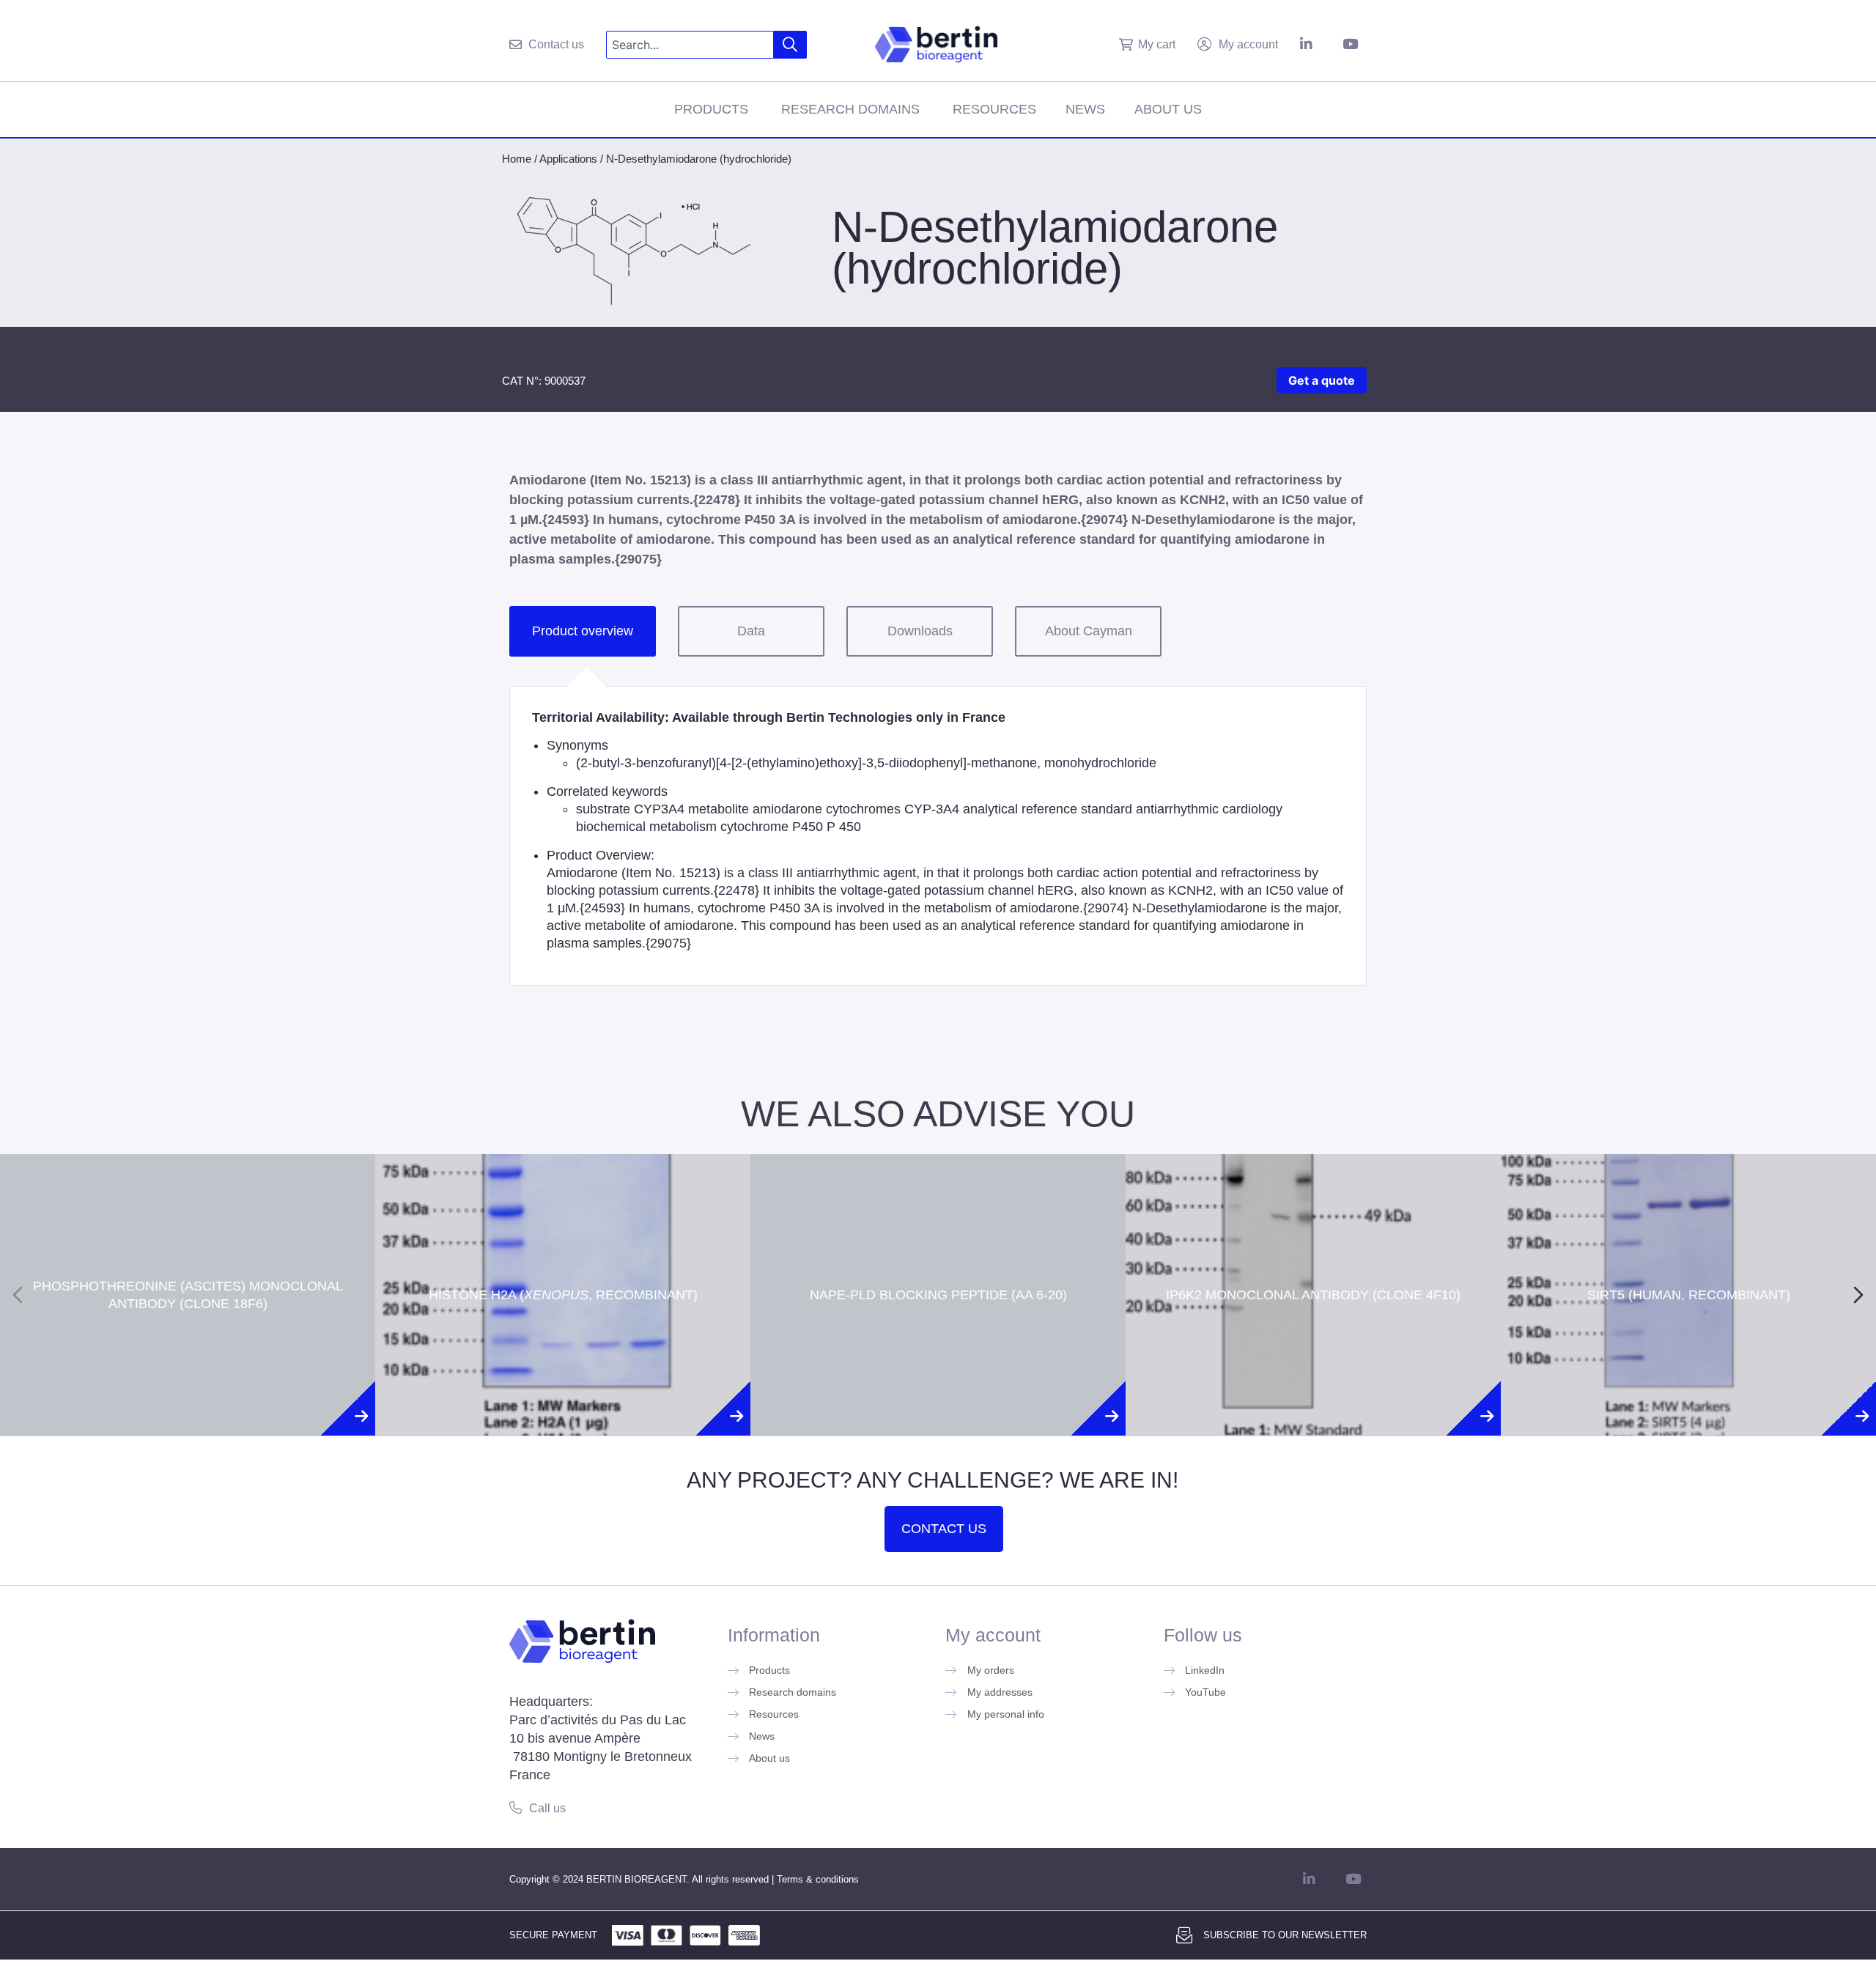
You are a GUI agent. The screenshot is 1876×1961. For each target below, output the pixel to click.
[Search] (790, 45)
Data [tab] (751, 631)
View (188, 1354)
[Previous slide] (18, 1295)
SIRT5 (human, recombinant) (1689, 1233)
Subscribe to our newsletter (1285, 1935)
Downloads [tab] (920, 631)
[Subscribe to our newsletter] (1184, 1935)
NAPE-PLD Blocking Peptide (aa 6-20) (938, 1233)
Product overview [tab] (583, 631)
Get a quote (1322, 380)
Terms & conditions (818, 1879)
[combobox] (690, 45)
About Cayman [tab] (1089, 631)
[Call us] (516, 1807)
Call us (547, 1808)
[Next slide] (1858, 1295)
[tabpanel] (938, 836)
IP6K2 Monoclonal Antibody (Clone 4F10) (1313, 1233)
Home (517, 159)
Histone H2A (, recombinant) (563, 1242)
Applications (568, 159)
